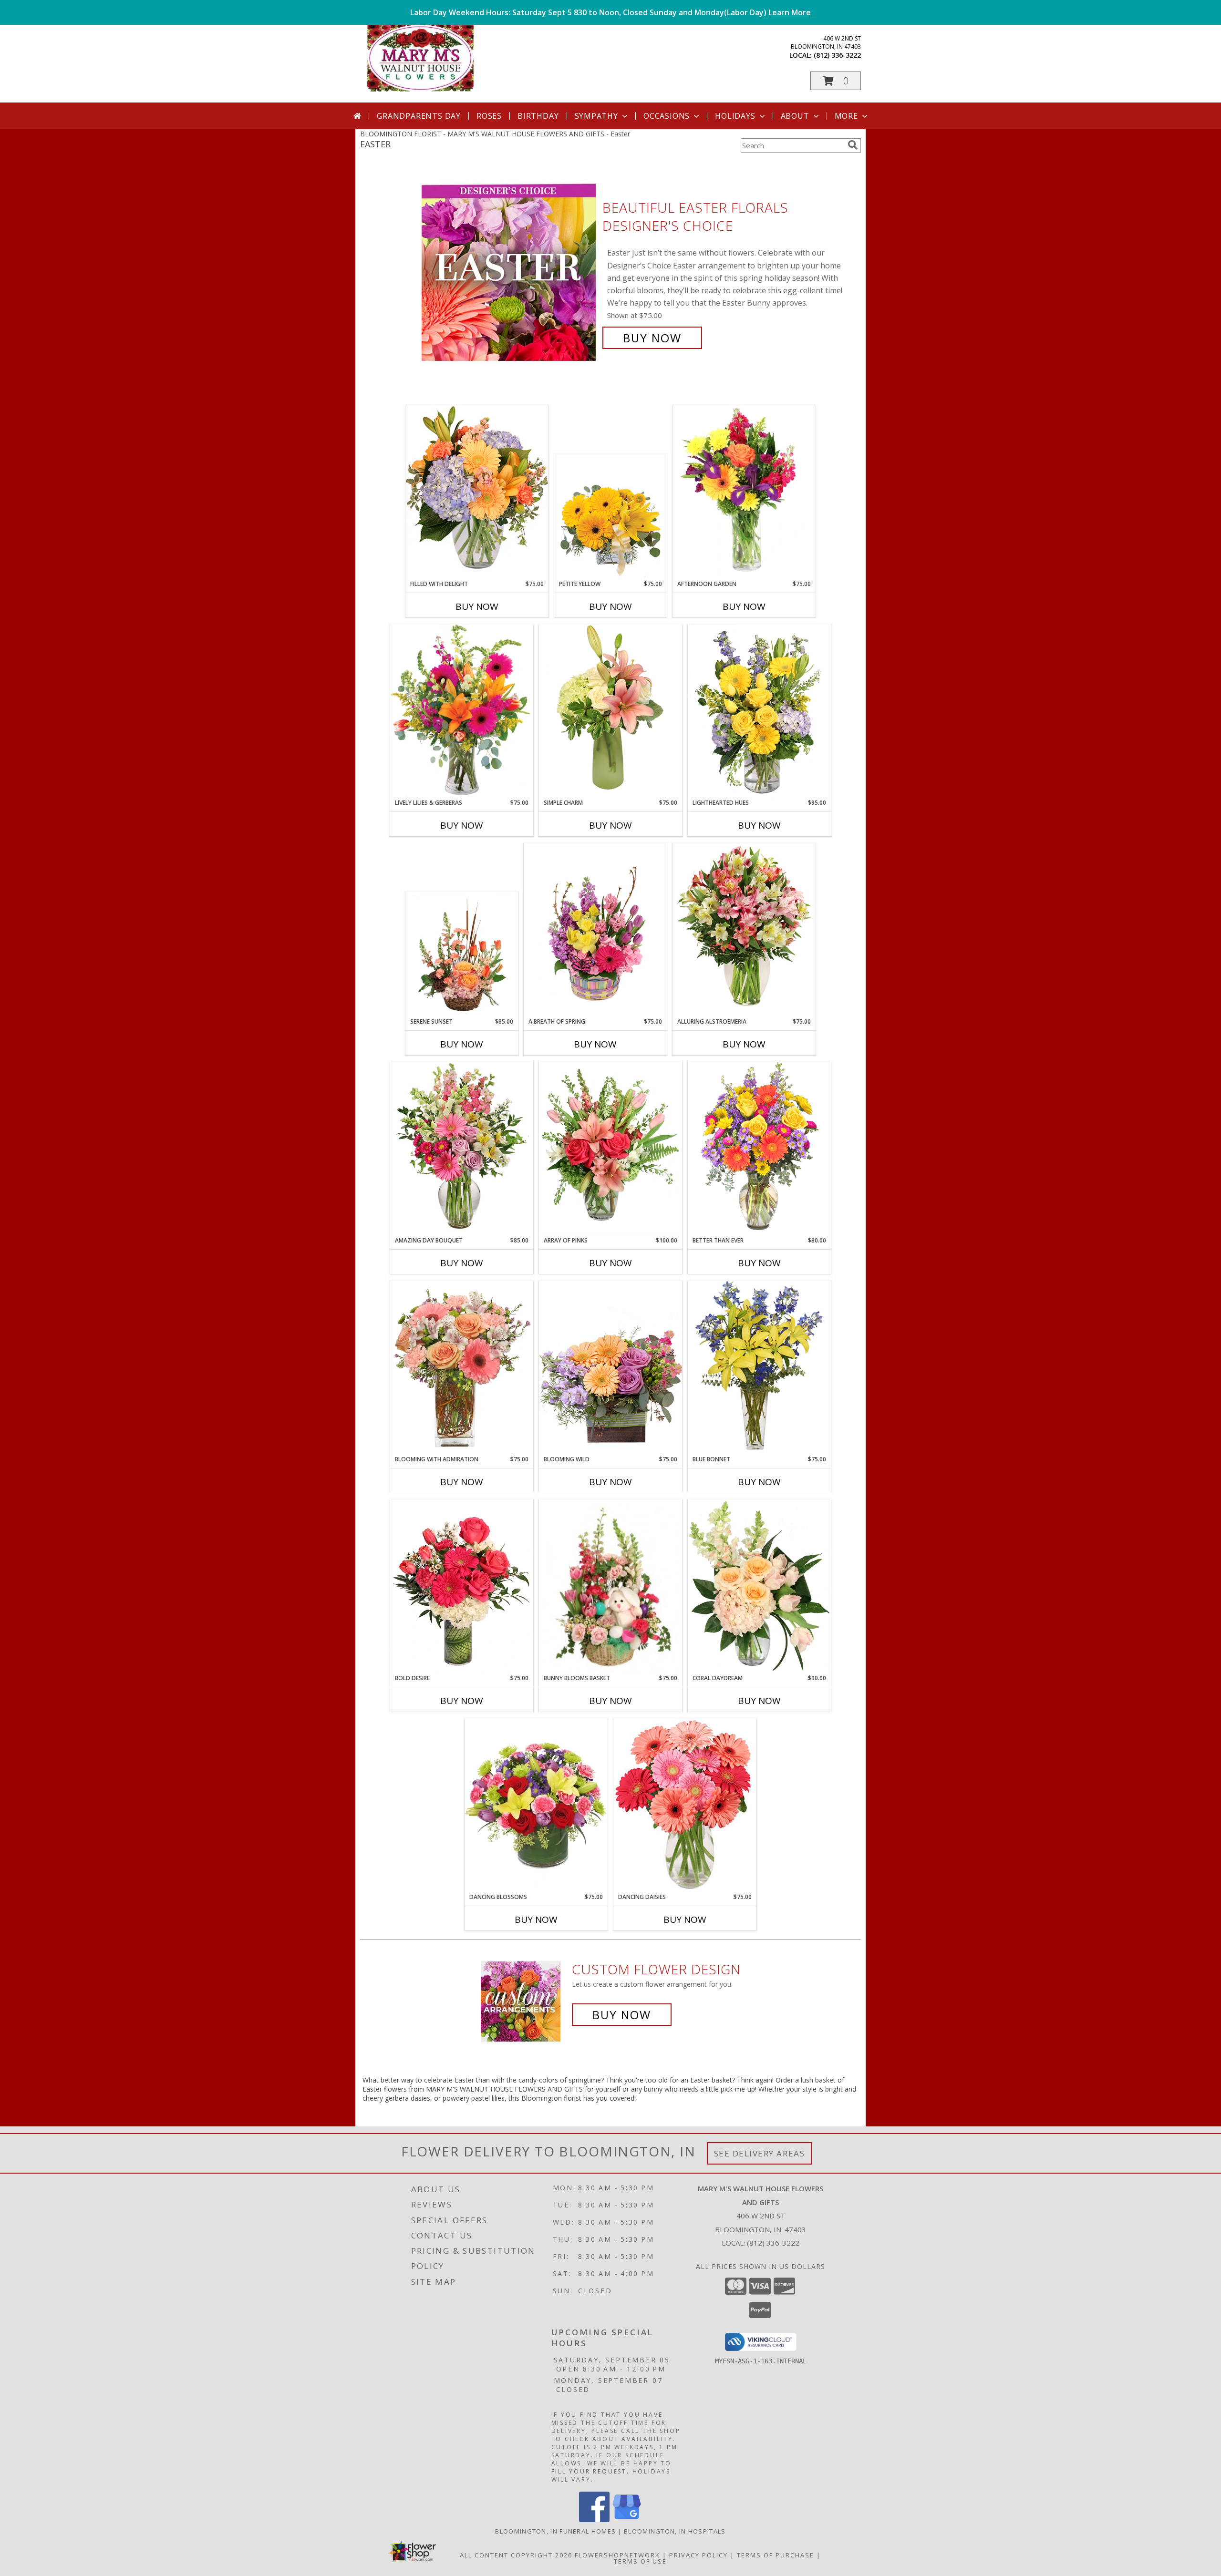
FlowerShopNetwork (617, 2555)
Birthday (538, 116)
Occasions (667, 116)
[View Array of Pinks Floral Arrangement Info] (610, 1149)
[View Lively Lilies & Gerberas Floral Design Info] (462, 711)
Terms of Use (640, 2561)
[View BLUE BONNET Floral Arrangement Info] (759, 1368)
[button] (836, 81)
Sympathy (596, 116)
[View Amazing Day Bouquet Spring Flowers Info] (462, 1149)
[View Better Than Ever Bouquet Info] (759, 1149)
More (846, 116)
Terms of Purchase (776, 2555)
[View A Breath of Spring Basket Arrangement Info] (595, 930)
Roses (489, 116)
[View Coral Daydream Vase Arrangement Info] (759, 1587)
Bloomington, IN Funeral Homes (555, 2531)
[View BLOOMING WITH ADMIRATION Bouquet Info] (462, 1368)
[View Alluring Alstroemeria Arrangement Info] (744, 930)
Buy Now (652, 338)
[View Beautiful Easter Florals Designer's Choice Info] (510, 273)
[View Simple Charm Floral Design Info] (610, 711)
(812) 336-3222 (837, 55)
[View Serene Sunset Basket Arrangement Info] (462, 955)
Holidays (735, 116)
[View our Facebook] (594, 2520)
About (795, 116)
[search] (853, 145)
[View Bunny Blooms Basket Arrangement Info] (610, 1587)
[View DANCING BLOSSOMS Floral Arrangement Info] (536, 1806)
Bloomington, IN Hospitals (675, 2531)
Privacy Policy (698, 2555)
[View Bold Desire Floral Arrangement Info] (462, 1587)
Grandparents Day (419, 116)
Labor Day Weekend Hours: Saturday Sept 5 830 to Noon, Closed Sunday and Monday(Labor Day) (610, 12)
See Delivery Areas (760, 2153)
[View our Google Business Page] (627, 2520)
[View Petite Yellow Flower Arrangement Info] (611, 517)
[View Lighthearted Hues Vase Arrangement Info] (759, 711)
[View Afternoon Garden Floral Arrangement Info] (744, 493)
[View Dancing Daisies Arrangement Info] (685, 1806)
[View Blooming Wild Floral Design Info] (610, 1368)
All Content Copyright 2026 (516, 2555)
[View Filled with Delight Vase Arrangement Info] (477, 492)
